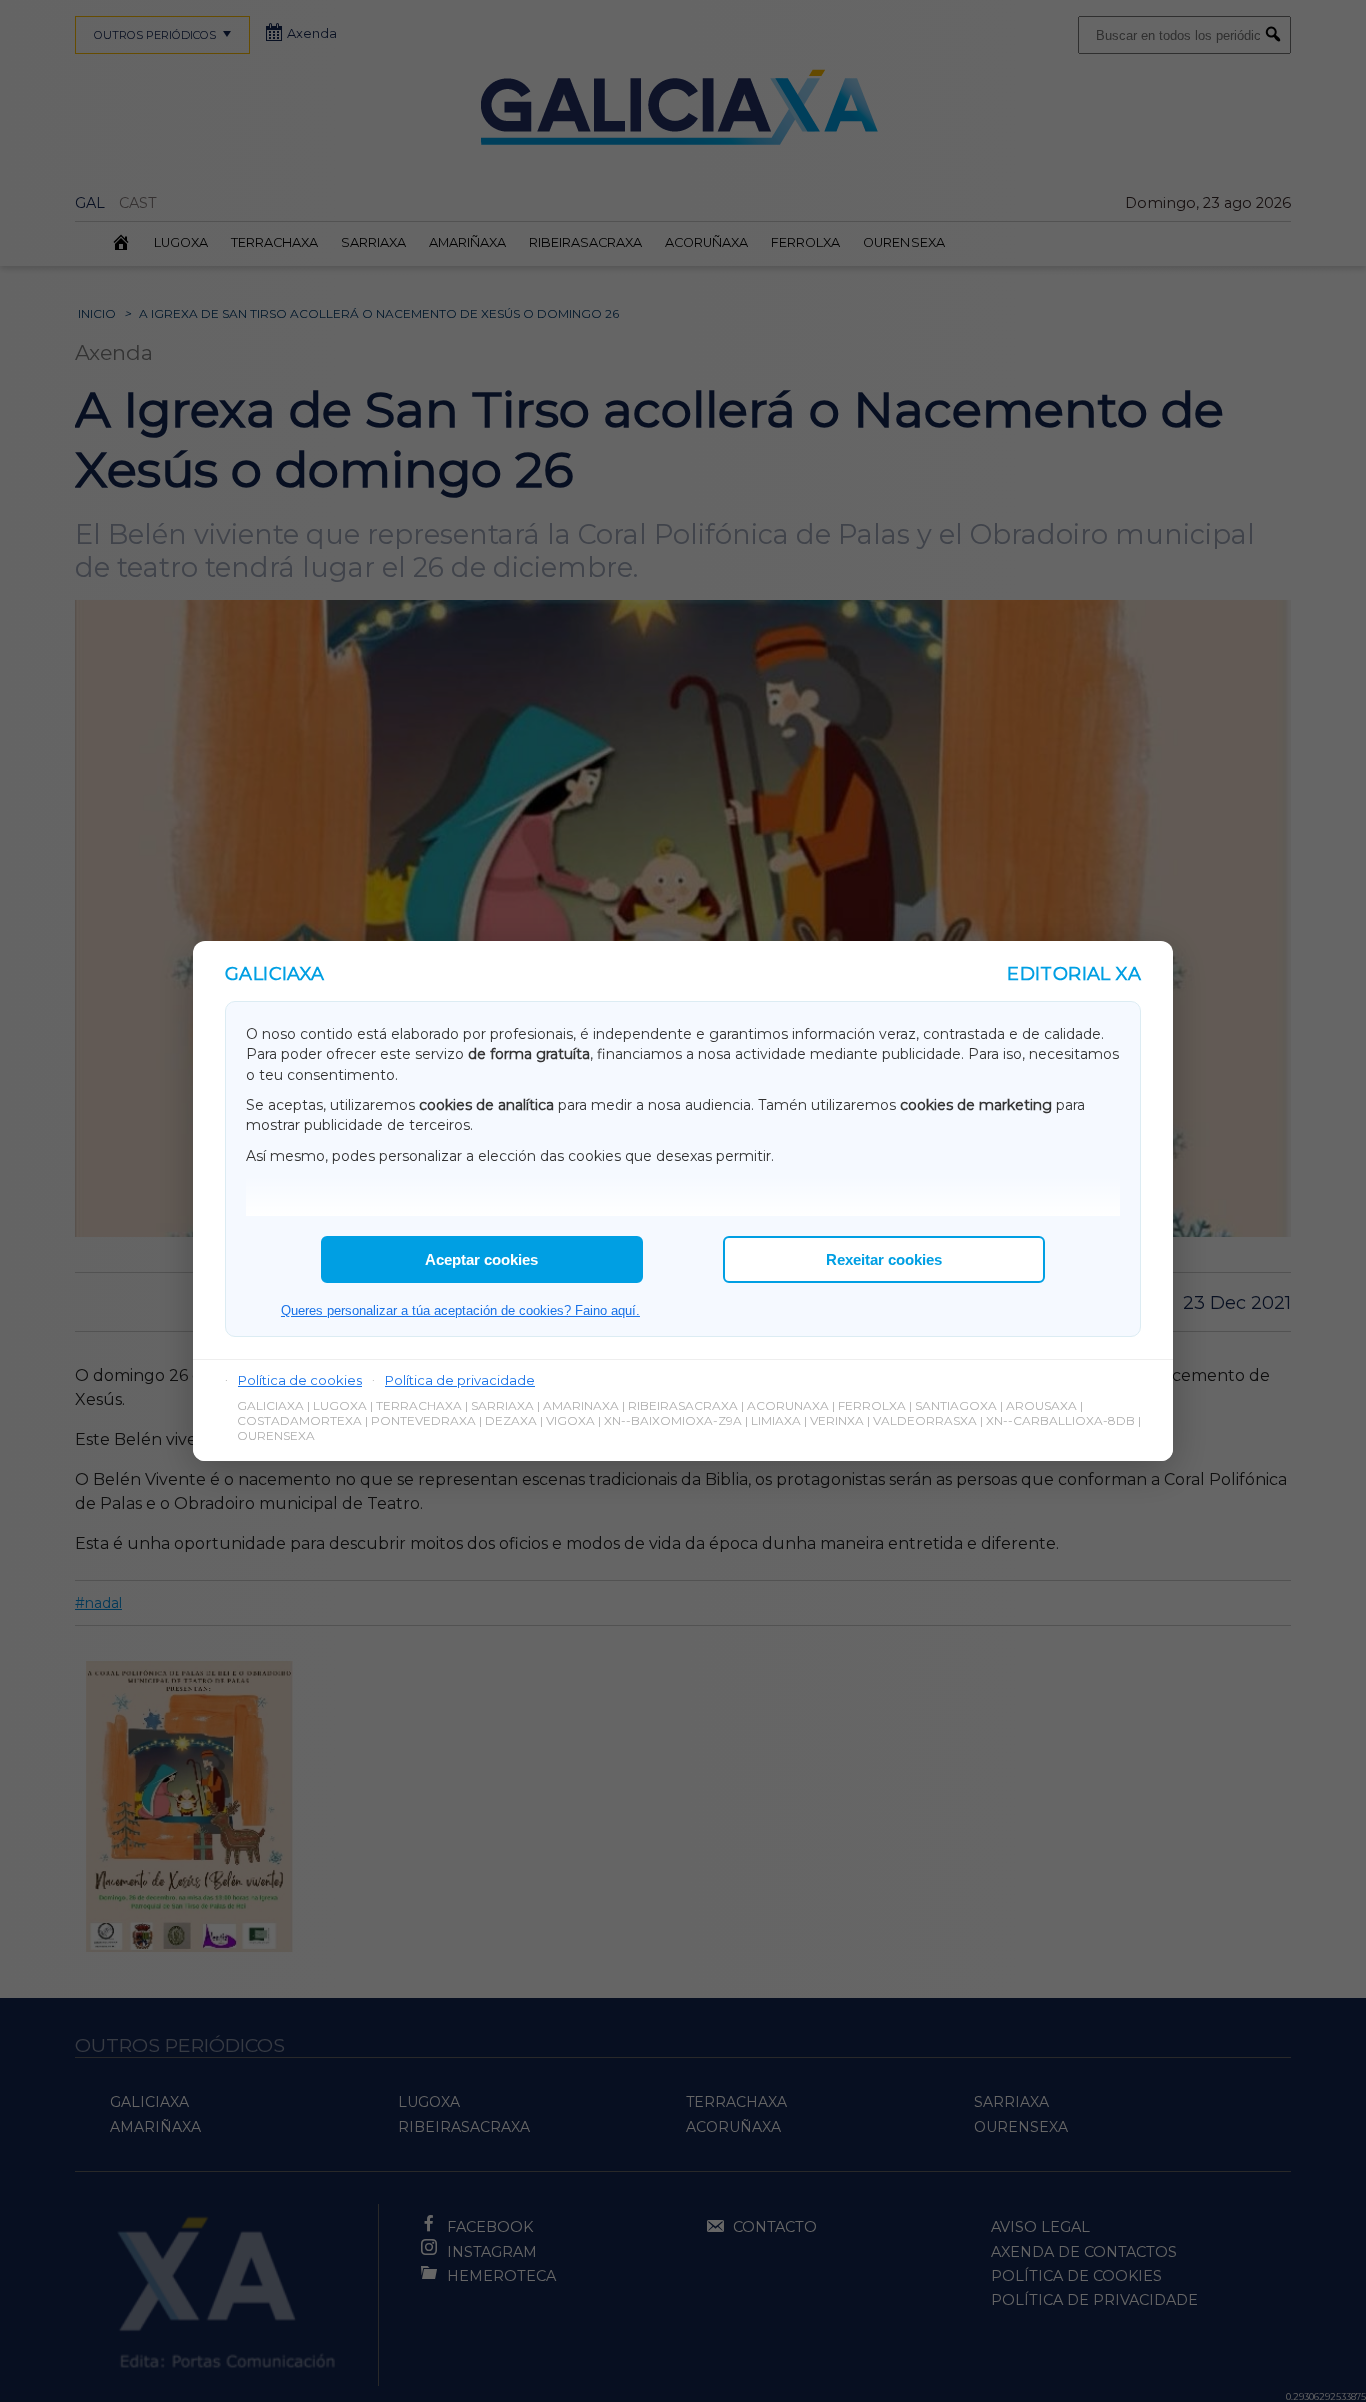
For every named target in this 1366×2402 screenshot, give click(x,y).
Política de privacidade (460, 1380)
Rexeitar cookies (884, 1259)
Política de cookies (300, 1380)
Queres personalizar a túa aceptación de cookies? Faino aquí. (460, 1310)
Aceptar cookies (481, 1259)
